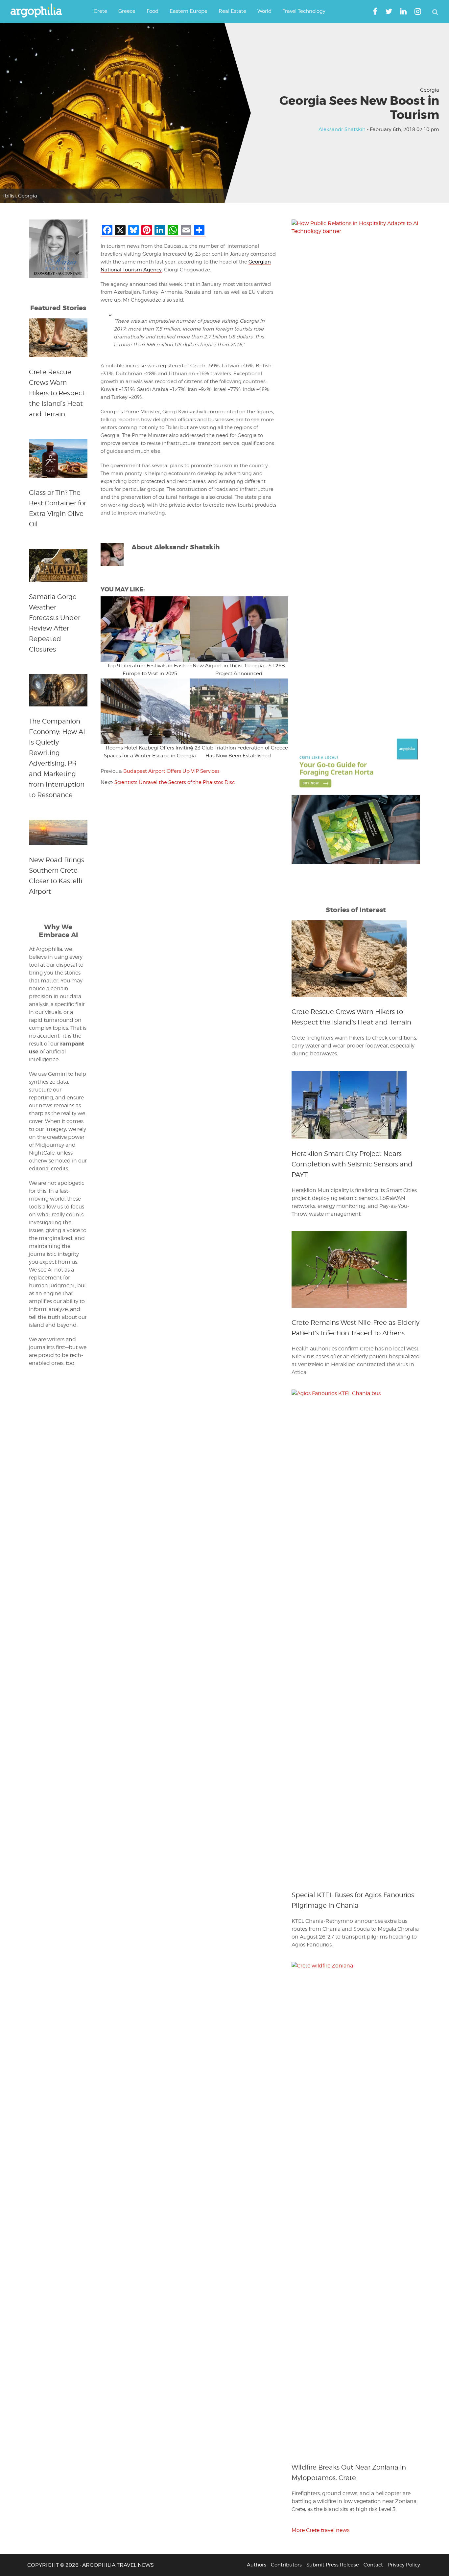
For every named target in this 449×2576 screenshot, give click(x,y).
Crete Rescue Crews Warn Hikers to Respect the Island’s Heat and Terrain (57, 393)
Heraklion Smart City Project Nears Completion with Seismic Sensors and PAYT (352, 1164)
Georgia (430, 90)
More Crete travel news (320, 2530)
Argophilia (39, 11)
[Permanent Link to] (145, 629)
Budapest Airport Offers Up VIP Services (171, 771)
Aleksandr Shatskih (342, 129)
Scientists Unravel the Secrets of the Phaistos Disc (175, 782)
